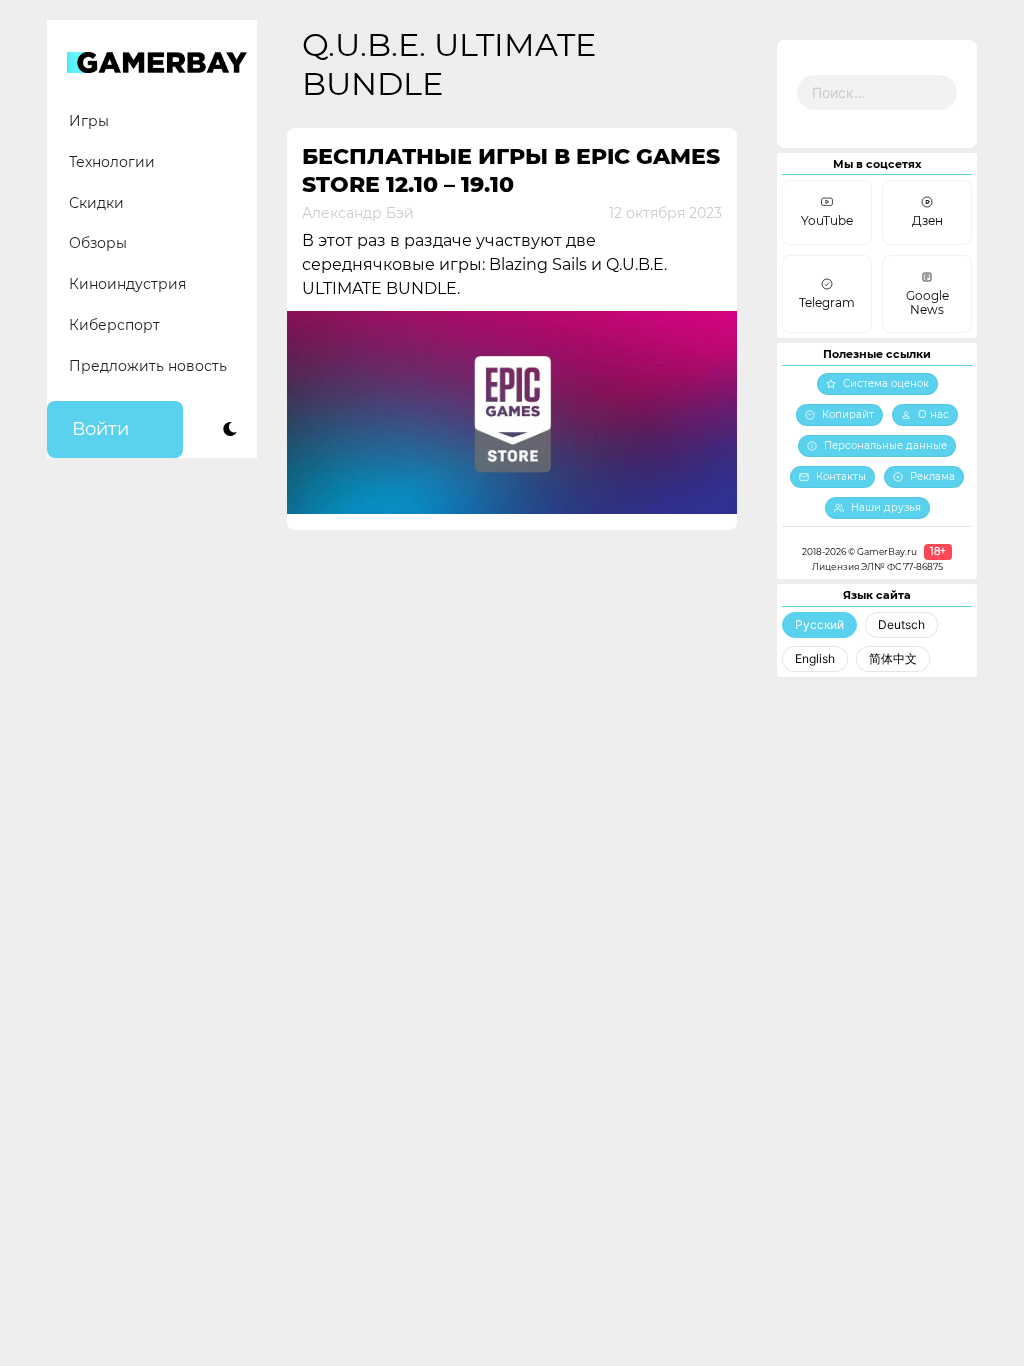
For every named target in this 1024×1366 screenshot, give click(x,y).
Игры (89, 121)
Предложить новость (148, 366)
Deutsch (901, 624)
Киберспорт (114, 325)
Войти (100, 429)
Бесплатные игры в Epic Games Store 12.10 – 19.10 (511, 170)
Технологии (112, 162)
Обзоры (98, 243)
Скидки (96, 203)
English (815, 658)
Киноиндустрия (127, 284)
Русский (819, 624)
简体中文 (893, 658)
